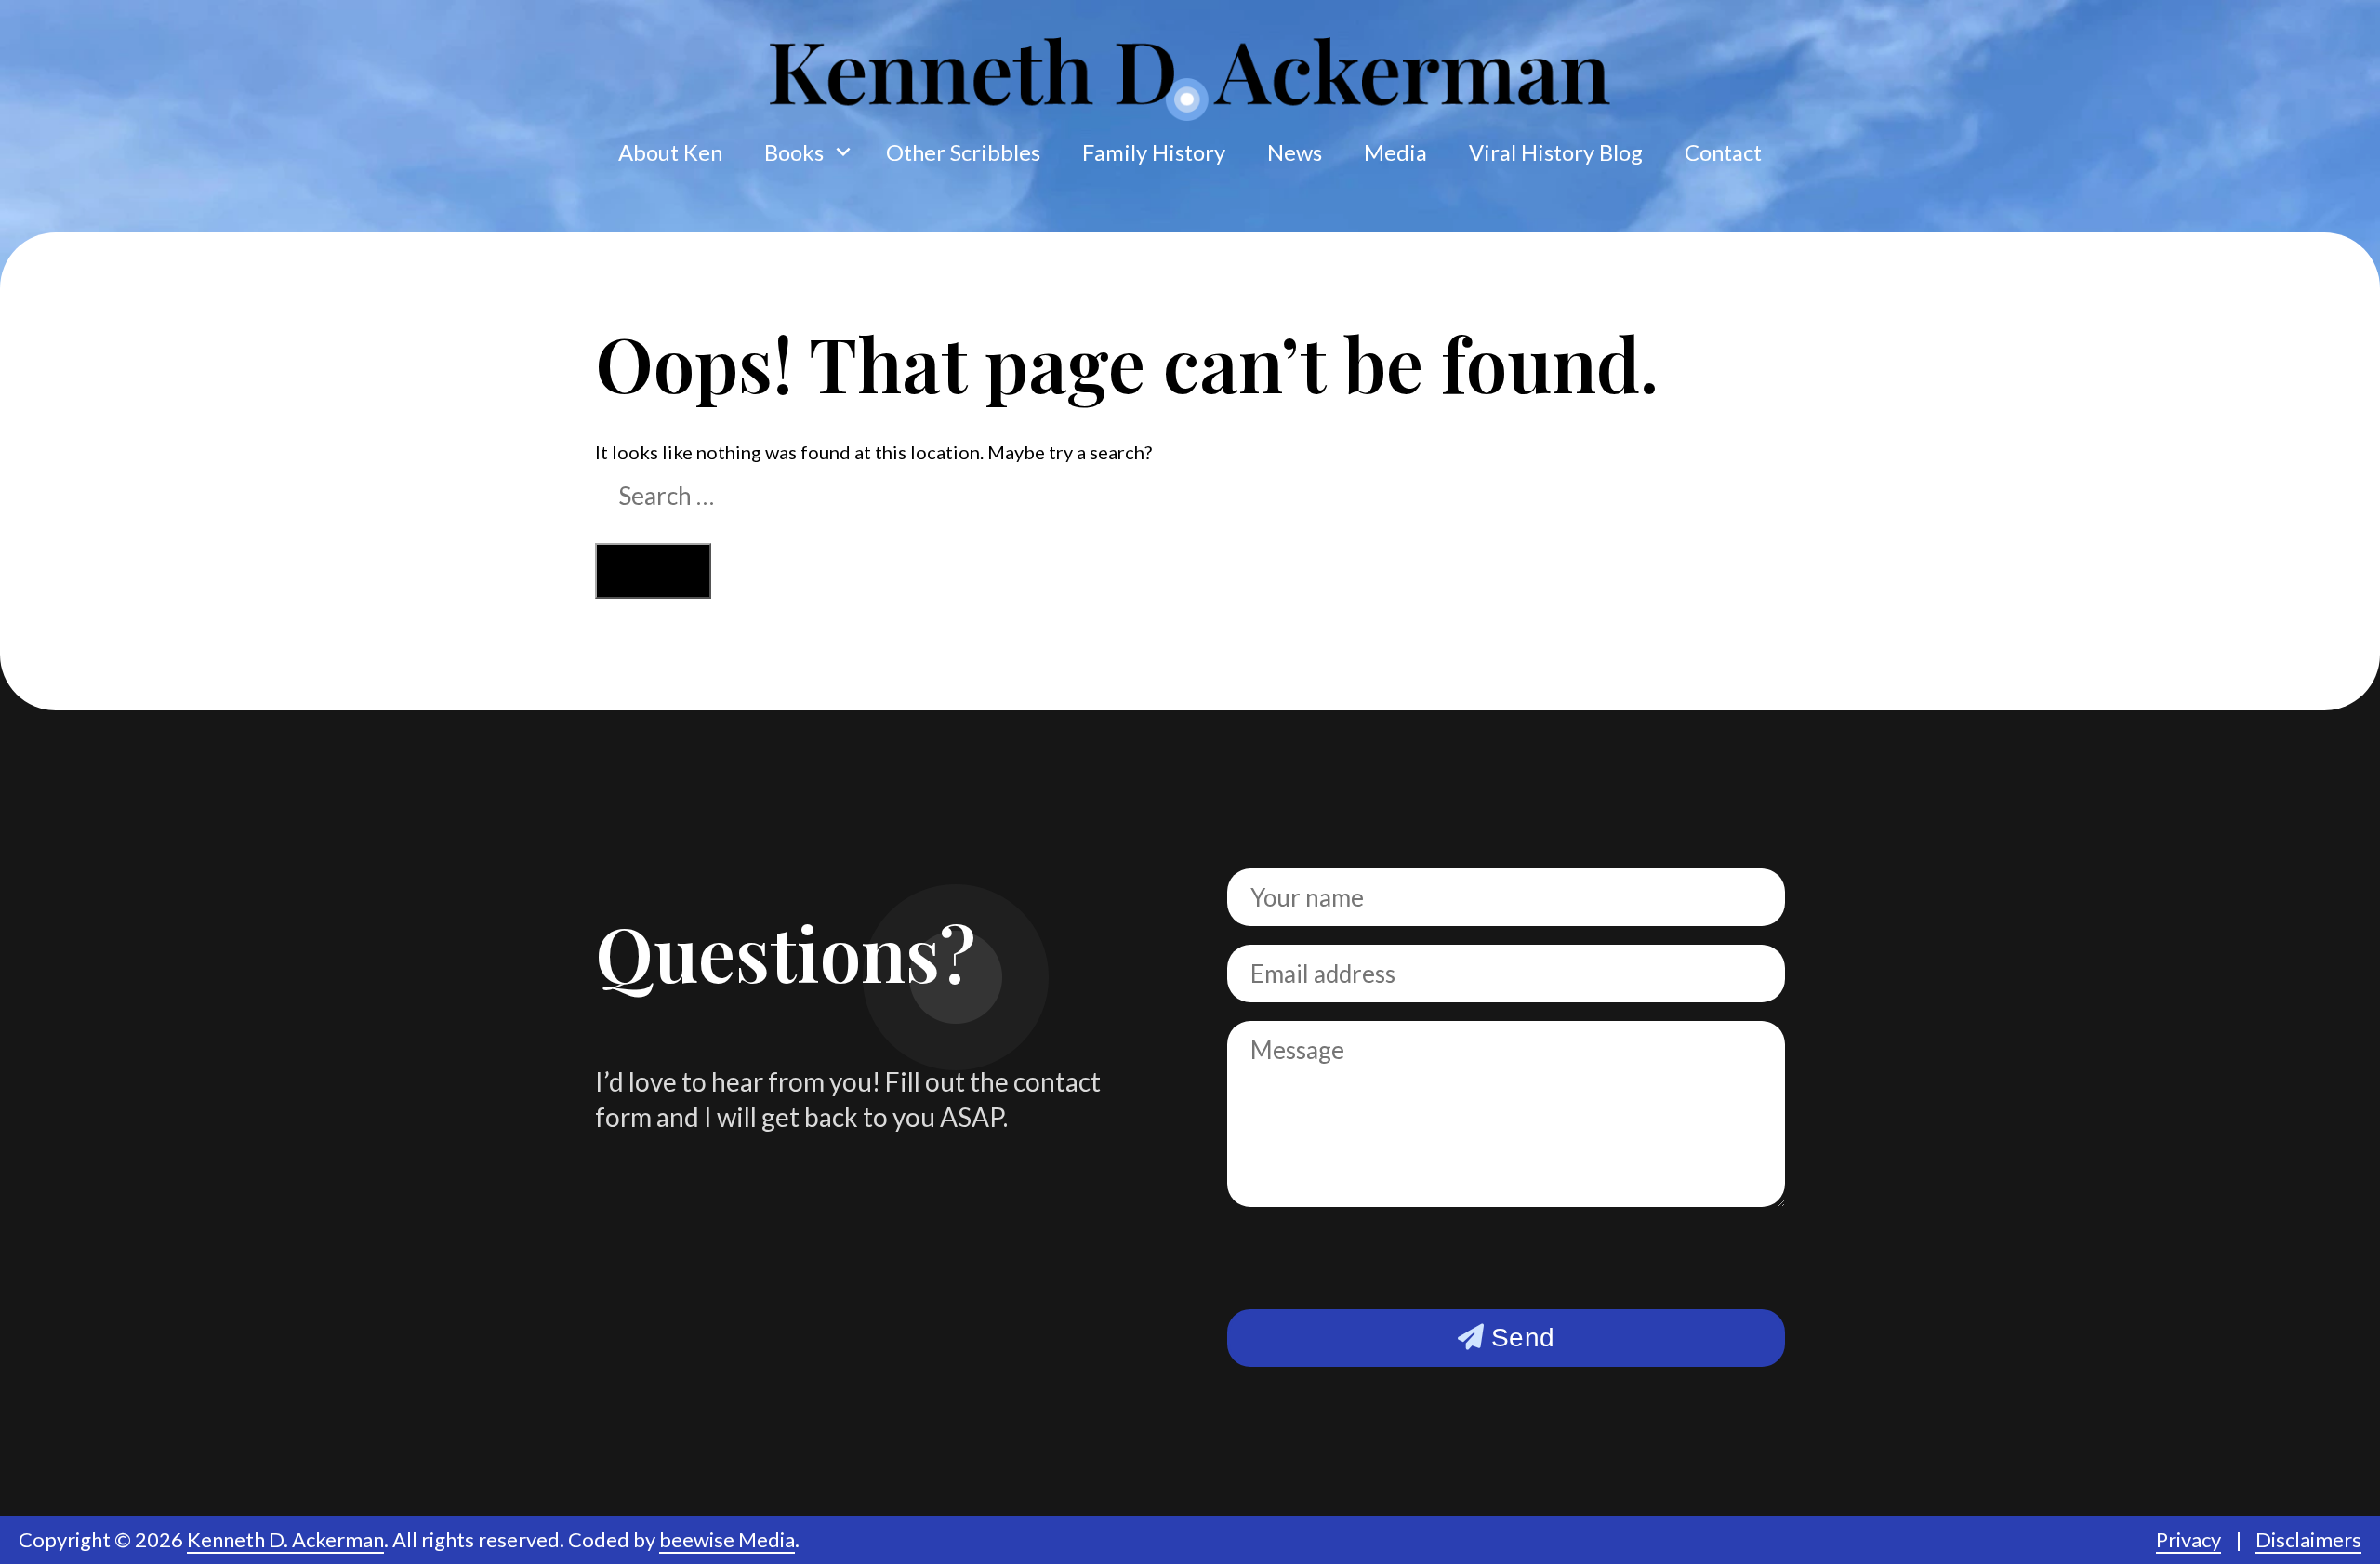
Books (794, 152)
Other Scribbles (963, 152)
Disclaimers (2308, 1539)
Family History (1154, 152)
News (1295, 152)
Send (1519, 1338)
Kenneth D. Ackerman (285, 1539)
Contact (1723, 152)
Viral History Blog (1556, 152)
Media (1395, 152)
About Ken (670, 152)
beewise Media (727, 1539)
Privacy (2188, 1539)
